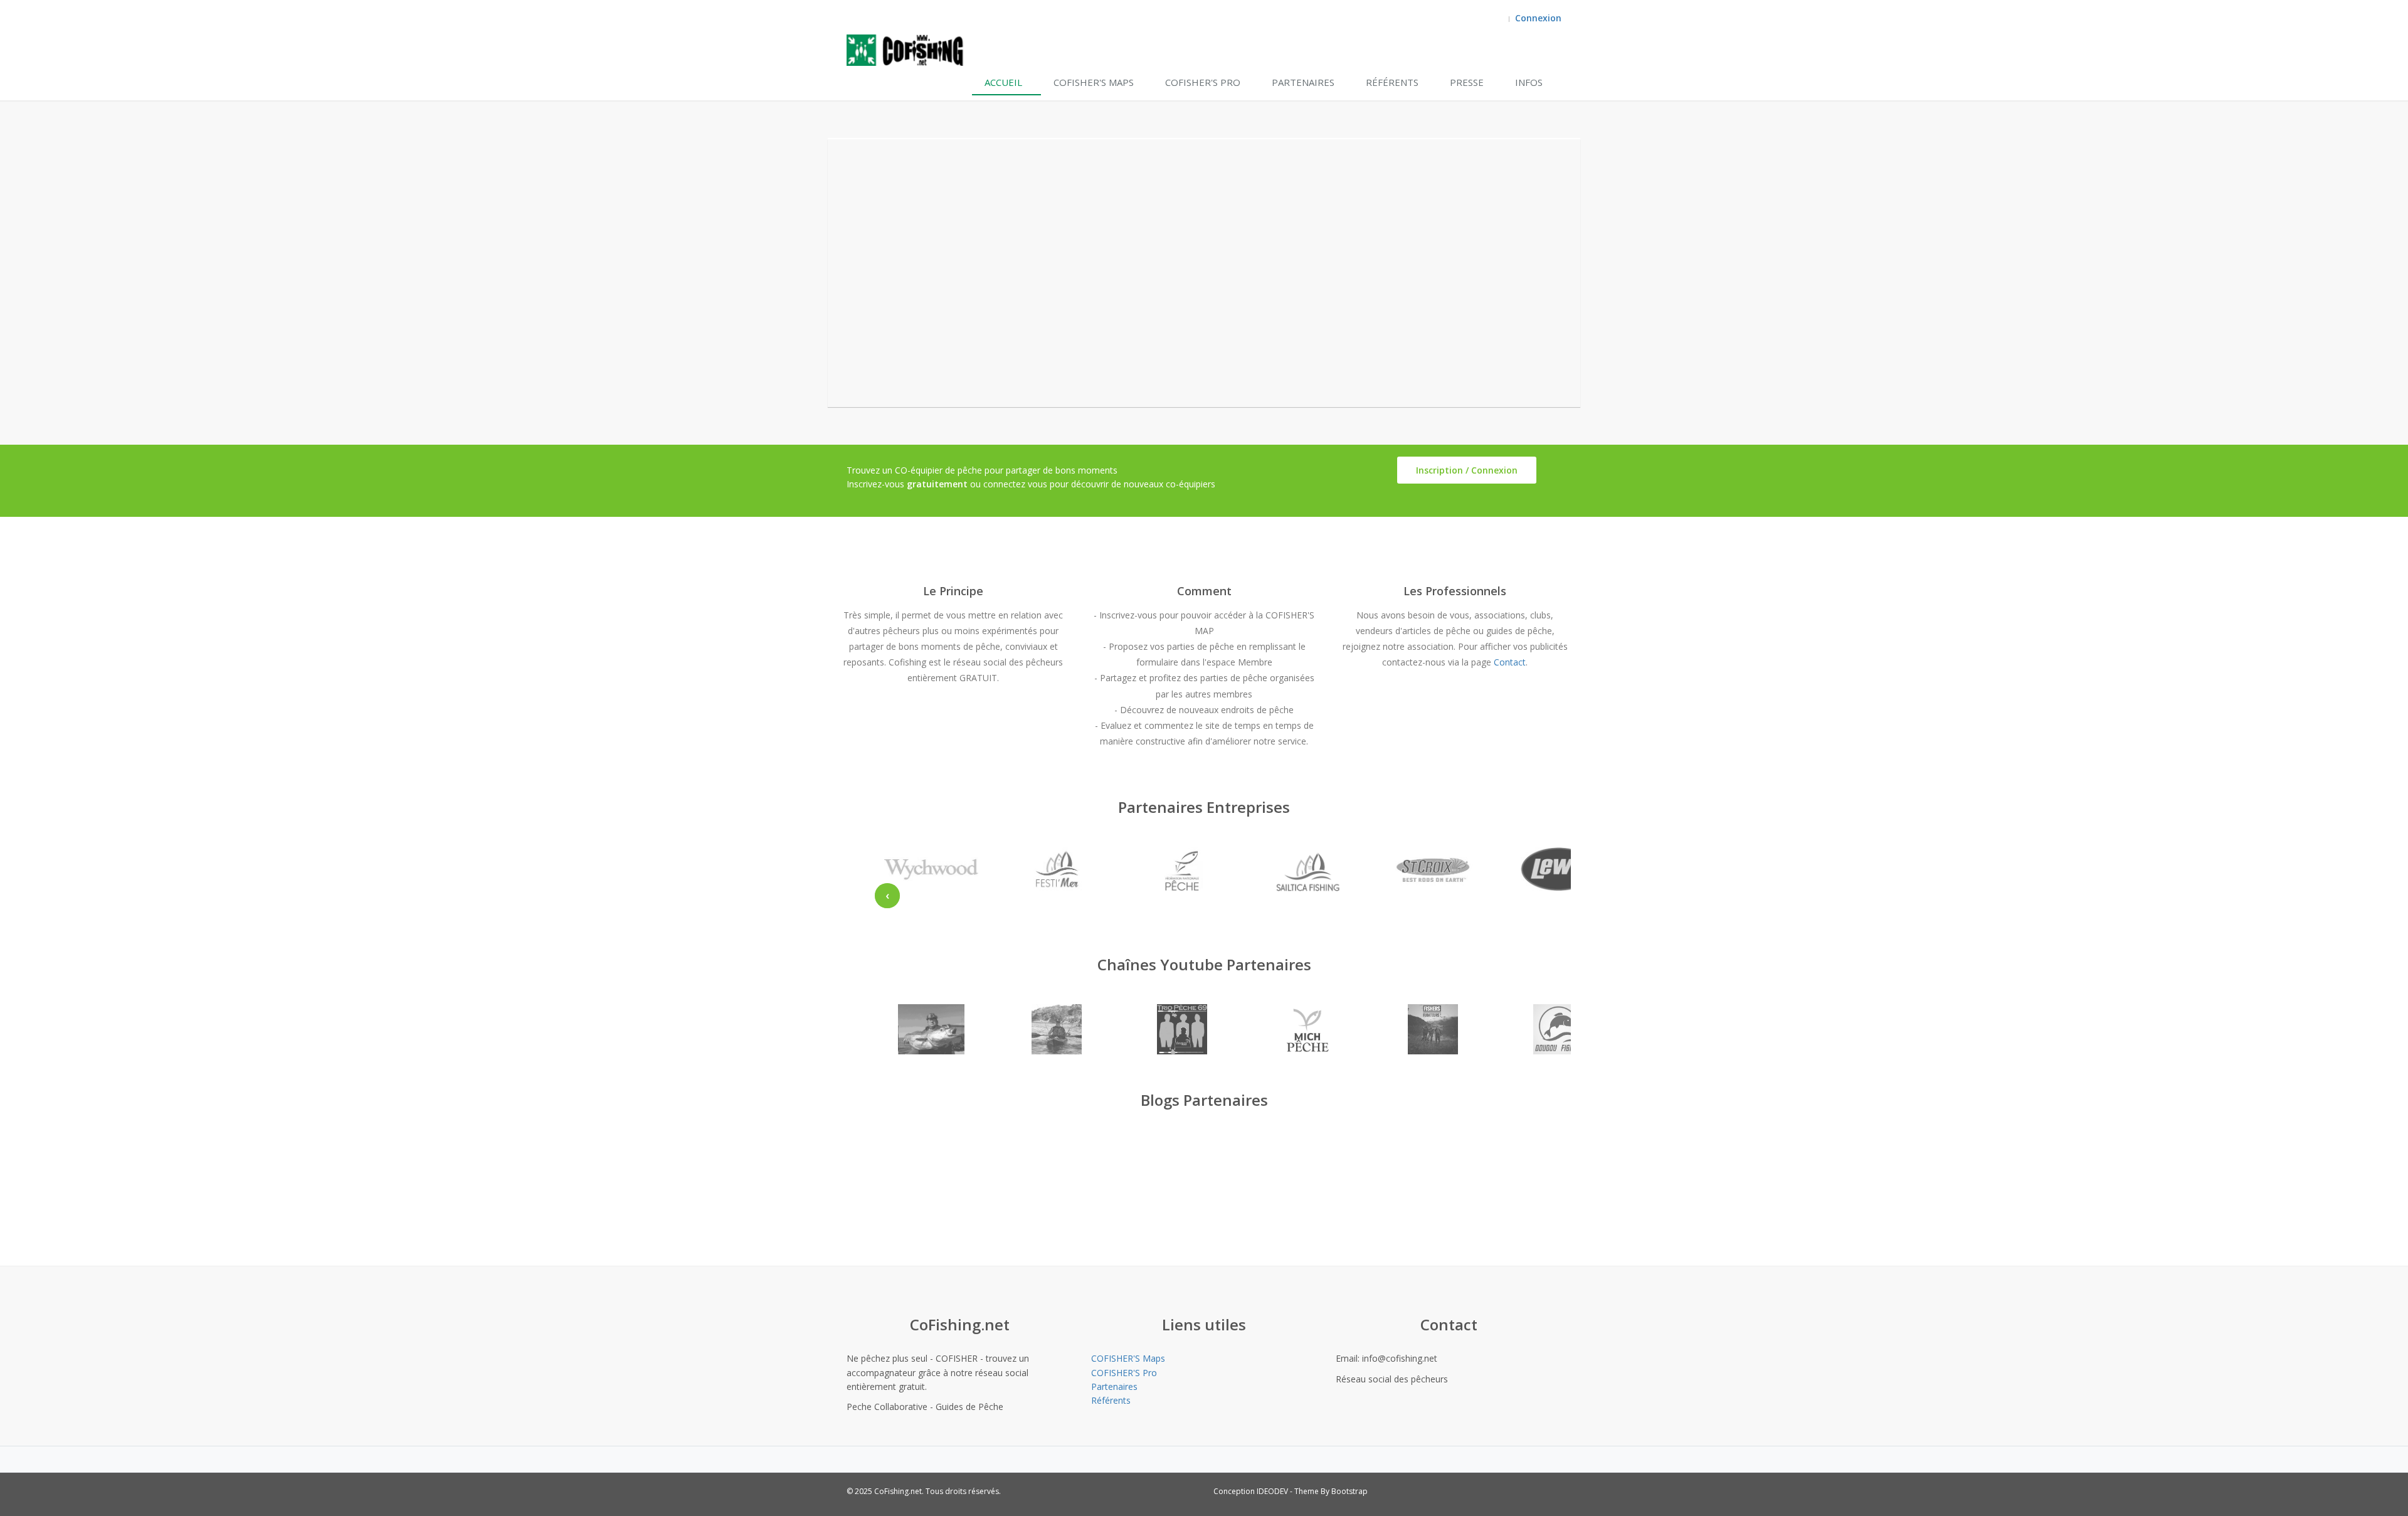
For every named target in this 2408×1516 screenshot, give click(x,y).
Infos (1529, 82)
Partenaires (1303, 82)
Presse (1467, 82)
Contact (1510, 662)
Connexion (1538, 18)
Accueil (1003, 82)
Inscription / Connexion (1467, 470)
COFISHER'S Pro (1203, 82)
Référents (1392, 82)
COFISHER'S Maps (1094, 82)
